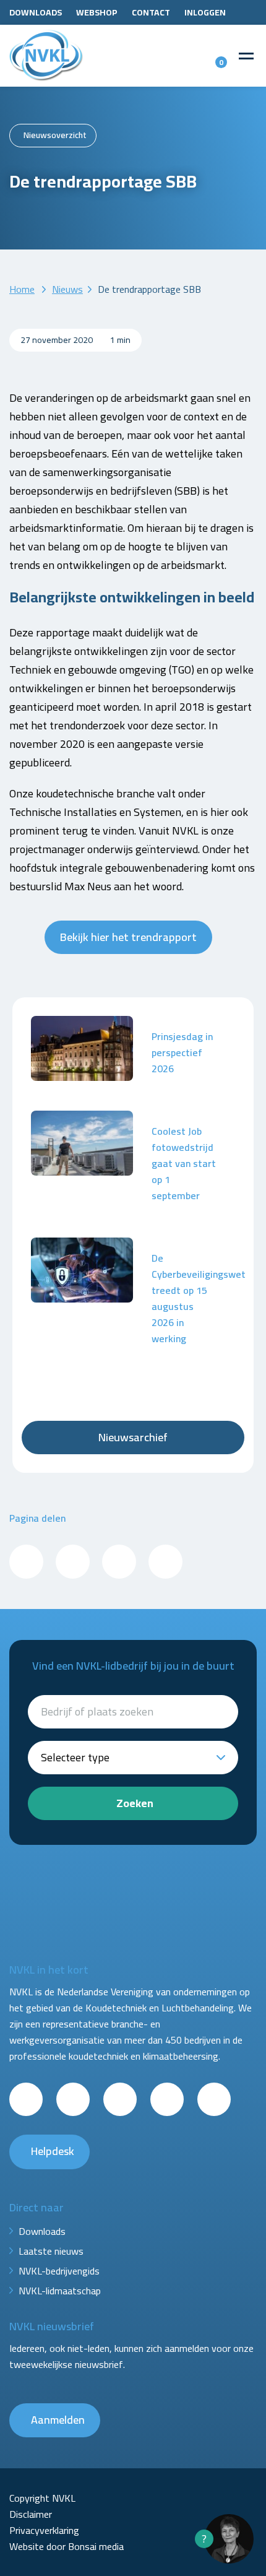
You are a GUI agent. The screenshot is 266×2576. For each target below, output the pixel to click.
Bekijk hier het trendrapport (128, 937)
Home (22, 289)
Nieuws (67, 289)
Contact (151, 12)
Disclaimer (31, 2514)
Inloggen (205, 12)
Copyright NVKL (42, 2498)
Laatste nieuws (51, 2251)
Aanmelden (58, 2420)
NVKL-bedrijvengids (59, 2271)
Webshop (97, 12)
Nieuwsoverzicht (55, 135)
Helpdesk (53, 2151)
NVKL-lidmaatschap (60, 2291)
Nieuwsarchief (133, 1437)
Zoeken (135, 1803)
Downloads (36, 12)
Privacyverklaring (44, 2530)
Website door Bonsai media (66, 2546)
